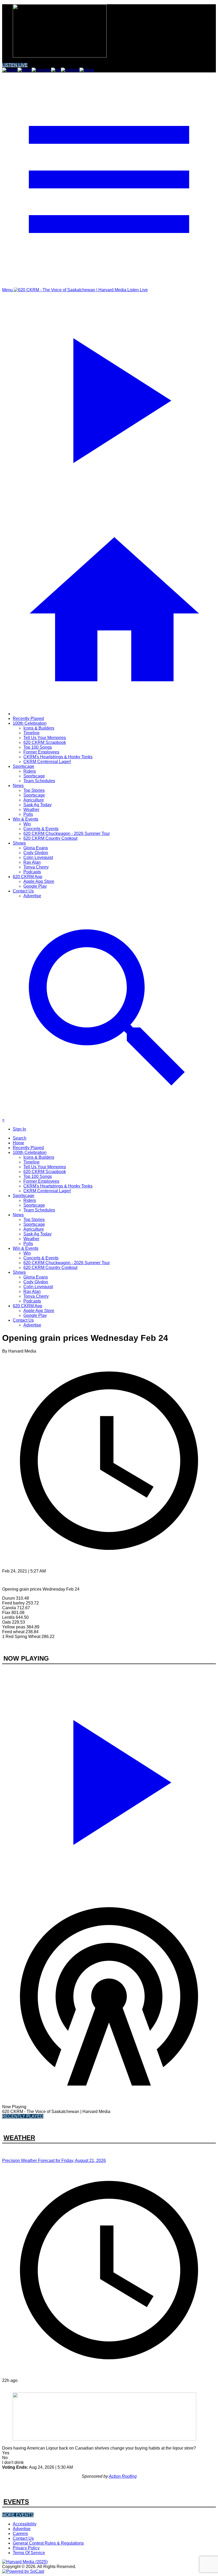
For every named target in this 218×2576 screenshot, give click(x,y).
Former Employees (41, 752)
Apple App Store (39, 881)
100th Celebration (30, 723)
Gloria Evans (36, 848)
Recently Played (28, 718)
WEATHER (19, 2138)
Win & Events (26, 819)
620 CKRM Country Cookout (50, 838)
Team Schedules (39, 781)
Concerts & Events (41, 829)
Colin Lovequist (38, 857)
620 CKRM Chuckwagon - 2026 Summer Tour (67, 834)
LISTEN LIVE (15, 65)
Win (27, 824)
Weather (31, 810)
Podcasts (32, 872)
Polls (28, 814)
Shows (19, 843)
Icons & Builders (39, 728)
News (18, 786)
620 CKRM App (28, 877)
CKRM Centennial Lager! (47, 762)
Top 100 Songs (38, 747)
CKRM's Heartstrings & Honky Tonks (58, 757)
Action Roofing (123, 2476)
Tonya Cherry (36, 867)
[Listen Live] (109, 1779)
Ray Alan (32, 862)
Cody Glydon (36, 853)
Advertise (32, 896)
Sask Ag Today (37, 805)
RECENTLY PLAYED (23, 2116)
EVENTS (16, 2502)
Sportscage (24, 766)
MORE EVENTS (18, 2515)
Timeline (32, 733)
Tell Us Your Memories (45, 738)
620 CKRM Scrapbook (45, 742)
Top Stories (34, 790)
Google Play (35, 886)
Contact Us (23, 891)
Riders (30, 771)
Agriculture (34, 800)
